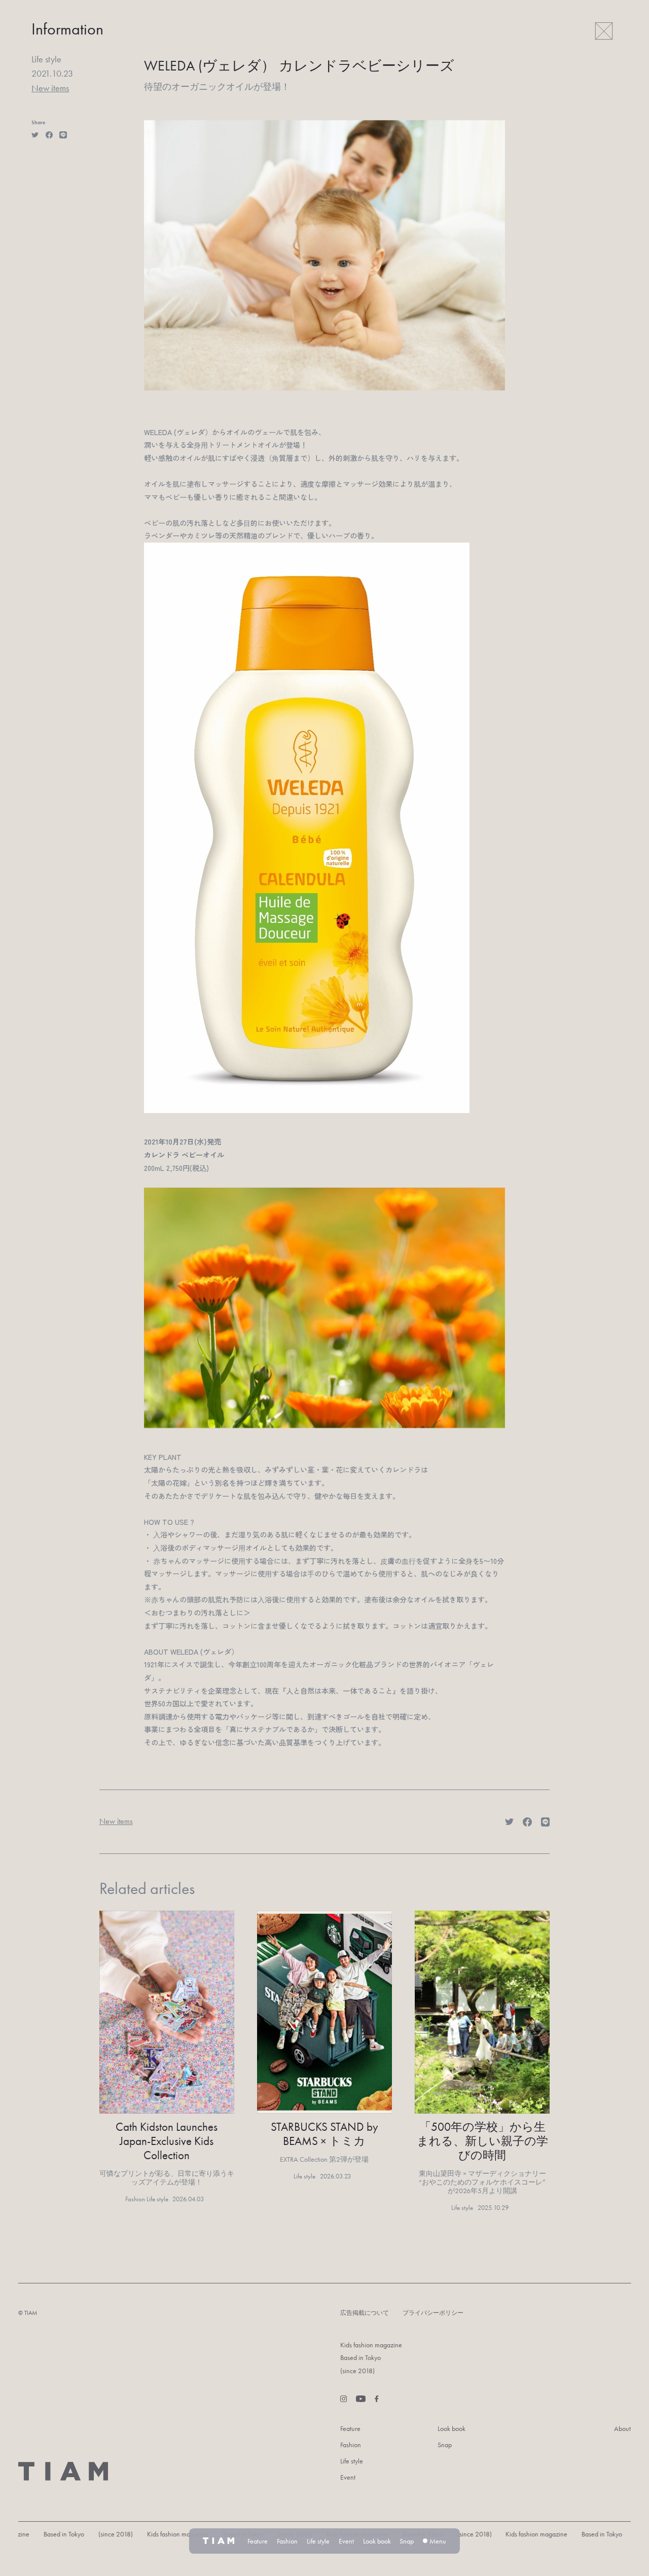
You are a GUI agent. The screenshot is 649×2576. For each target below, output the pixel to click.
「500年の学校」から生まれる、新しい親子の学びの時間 (482, 2141)
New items (50, 88)
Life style (352, 2461)
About (622, 2428)
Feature (350, 2428)
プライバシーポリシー (433, 2313)
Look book (452, 2428)
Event (348, 2477)
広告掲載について (365, 2313)
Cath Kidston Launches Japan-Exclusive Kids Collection (167, 2141)
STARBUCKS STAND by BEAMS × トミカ (324, 2134)
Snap (445, 2445)
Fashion (351, 2445)
